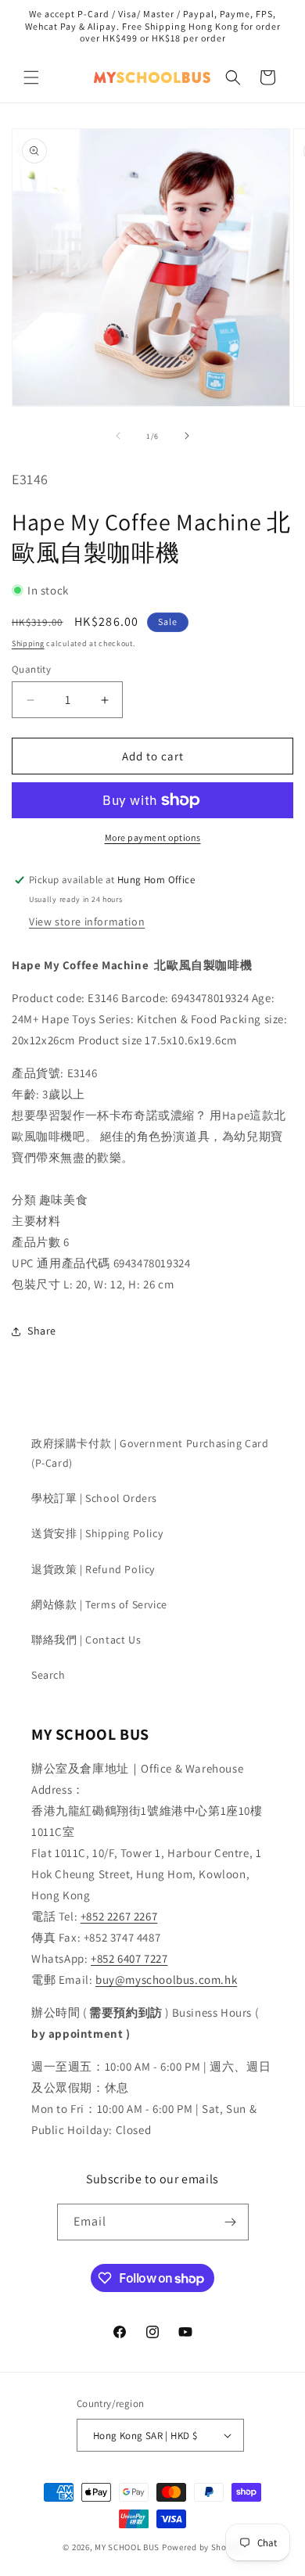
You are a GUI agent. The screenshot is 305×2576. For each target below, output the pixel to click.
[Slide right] (187, 436)
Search (48, 1675)
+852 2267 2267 (119, 1916)
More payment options (153, 837)
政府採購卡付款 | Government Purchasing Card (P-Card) (150, 1453)
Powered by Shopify (202, 2547)
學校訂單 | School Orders (94, 1498)
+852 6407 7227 (129, 1958)
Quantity (31, 669)
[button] (31, 77)
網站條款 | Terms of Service (99, 1604)
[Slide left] (118, 436)
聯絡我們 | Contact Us (86, 1640)
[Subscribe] (231, 2222)
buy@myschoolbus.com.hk (166, 1980)
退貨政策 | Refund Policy (93, 1569)
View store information (87, 922)
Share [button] (42, 1331)
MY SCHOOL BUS (127, 2547)
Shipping (28, 643)
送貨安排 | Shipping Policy (97, 1533)
